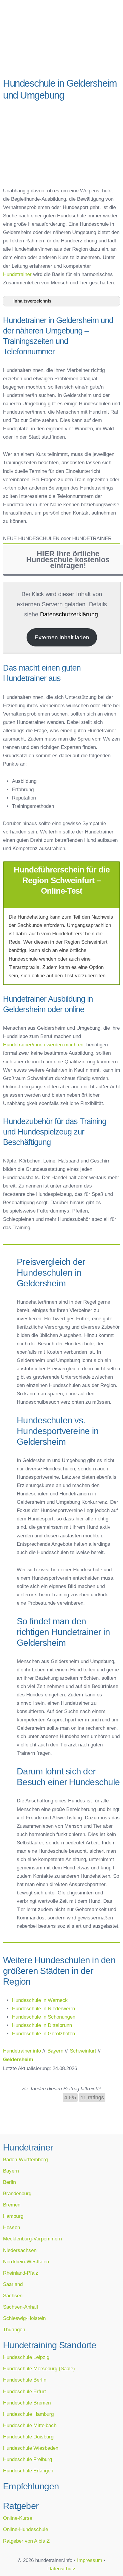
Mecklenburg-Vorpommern (32, 2239)
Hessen (11, 2227)
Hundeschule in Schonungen (44, 2017)
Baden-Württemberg (25, 2159)
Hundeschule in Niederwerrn (43, 2008)
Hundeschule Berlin (25, 2380)
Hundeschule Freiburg (27, 2459)
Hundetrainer (17, 274)
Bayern (11, 2171)
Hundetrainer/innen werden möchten (43, 1045)
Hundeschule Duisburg (28, 2437)
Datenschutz (61, 2569)
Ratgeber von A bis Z (26, 2541)
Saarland (13, 2284)
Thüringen (14, 2329)
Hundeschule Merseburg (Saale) (39, 2368)
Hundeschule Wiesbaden (31, 2448)
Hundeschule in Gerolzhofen (43, 2033)
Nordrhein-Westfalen (26, 2262)
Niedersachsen (20, 2250)
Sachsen (13, 2296)
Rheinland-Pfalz (21, 2273)
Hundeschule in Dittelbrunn (42, 2025)
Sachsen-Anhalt (21, 2307)
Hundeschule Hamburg (28, 2414)
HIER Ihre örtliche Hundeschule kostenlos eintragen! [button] (68, 560)
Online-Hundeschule (26, 2529)
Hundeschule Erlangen (28, 2471)
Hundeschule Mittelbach (30, 2425)
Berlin (9, 2182)
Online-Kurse (18, 2518)
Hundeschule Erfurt (24, 2391)
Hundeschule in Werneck (40, 2000)
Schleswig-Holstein (24, 2318)
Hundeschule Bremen (27, 2403)
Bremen (12, 2205)
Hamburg (13, 2216)
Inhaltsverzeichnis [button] (32, 301)
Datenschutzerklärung (69, 614)
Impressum (90, 2560)
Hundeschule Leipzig (26, 2357)
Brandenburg (17, 2193)
